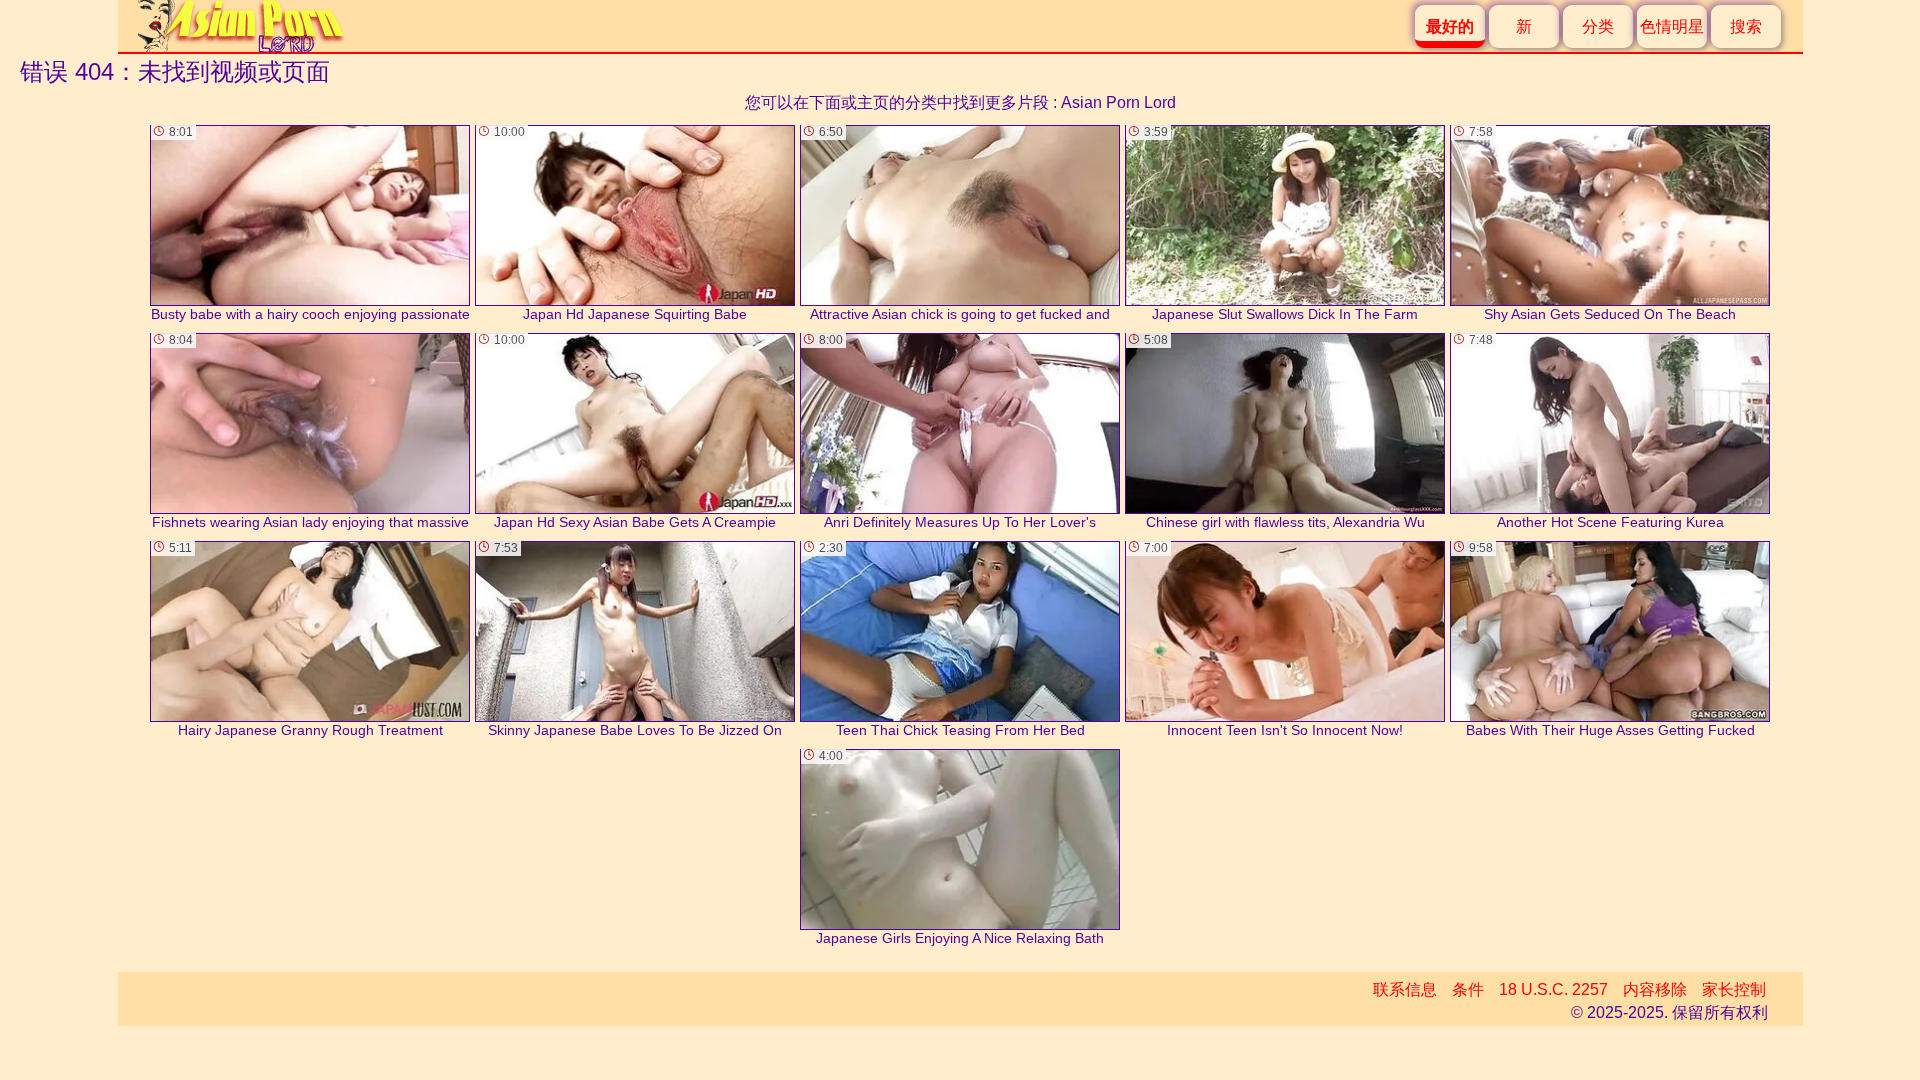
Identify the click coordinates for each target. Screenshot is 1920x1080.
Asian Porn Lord (1118, 102)
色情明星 (1672, 26)
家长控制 (1734, 989)
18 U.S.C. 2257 (1553, 989)
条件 (1468, 989)
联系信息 (1405, 989)
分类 (1598, 26)
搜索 (1746, 26)
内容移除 (1655, 989)
